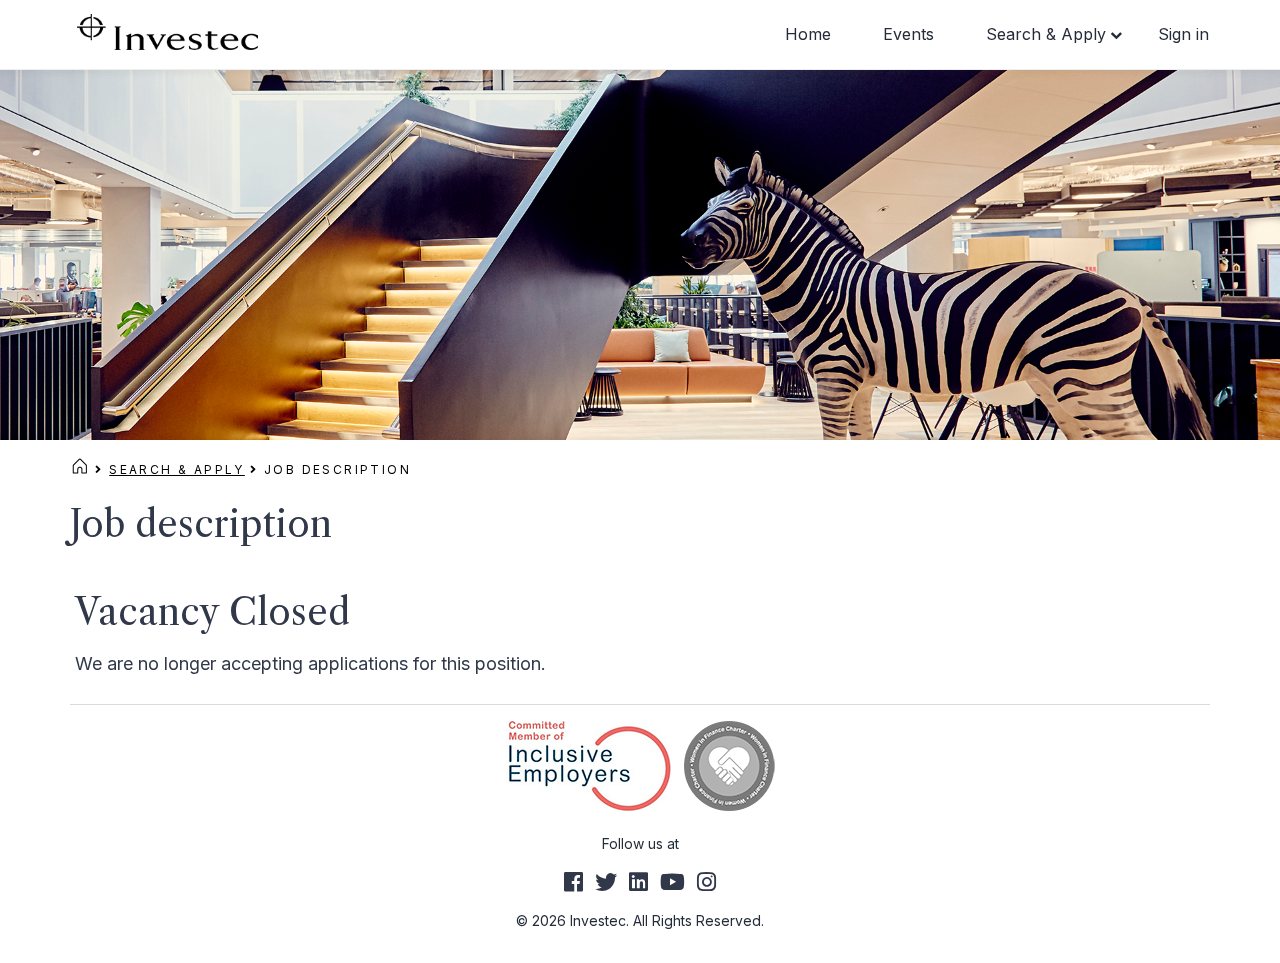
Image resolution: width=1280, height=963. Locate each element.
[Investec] (167, 30)
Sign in (1183, 34)
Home (808, 34)
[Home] (80, 469)
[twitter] (606, 882)
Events (908, 34)
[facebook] (573, 882)
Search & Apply (1046, 34)
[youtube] (672, 882)
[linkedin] (638, 882)
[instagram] (706, 882)
